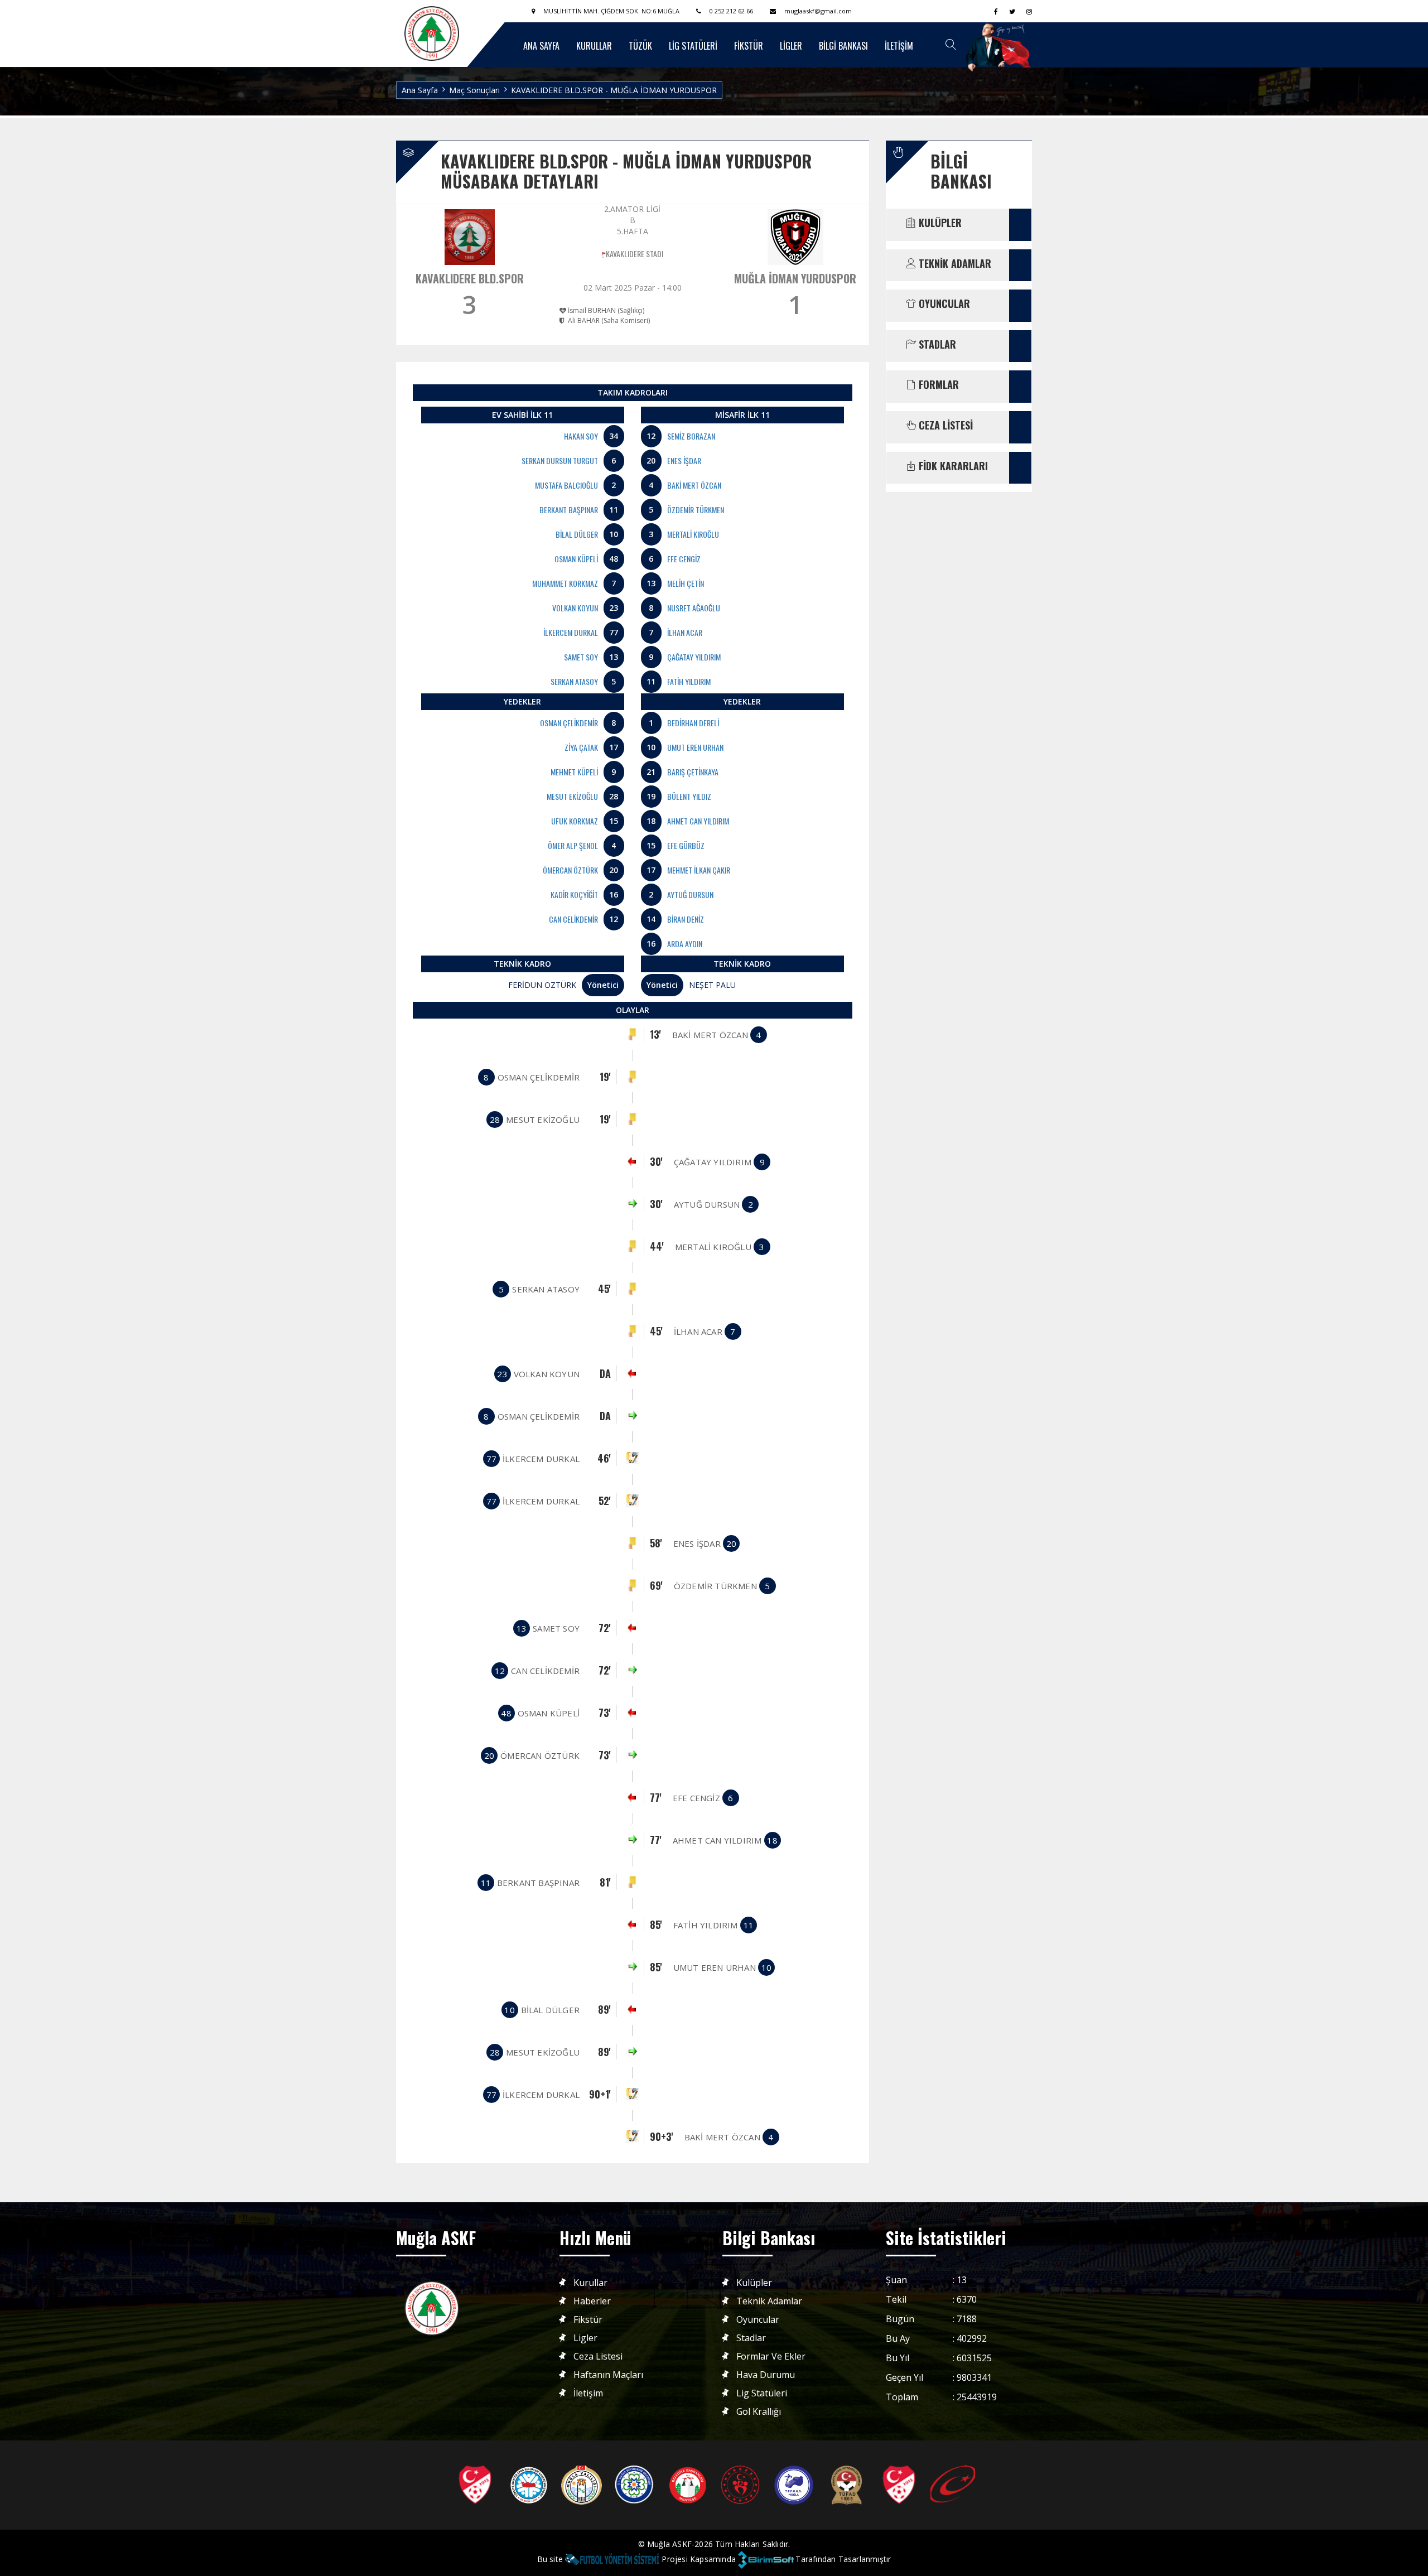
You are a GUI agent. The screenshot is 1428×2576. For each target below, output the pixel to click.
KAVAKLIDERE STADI (635, 254)
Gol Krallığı (759, 2412)
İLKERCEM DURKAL (571, 632)
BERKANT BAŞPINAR (569, 510)
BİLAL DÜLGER (577, 534)
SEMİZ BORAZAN (691, 436)
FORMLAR (937, 385)
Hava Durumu (766, 2375)
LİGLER (791, 46)
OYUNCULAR (943, 304)
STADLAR (936, 345)
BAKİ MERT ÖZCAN (694, 485)
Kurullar (590, 2283)
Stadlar (751, 2338)
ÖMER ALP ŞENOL (573, 845)
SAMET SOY (581, 657)
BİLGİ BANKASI (843, 46)
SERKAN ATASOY (574, 681)
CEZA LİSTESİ (944, 426)
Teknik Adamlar (769, 2301)
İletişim (588, 2393)
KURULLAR (594, 46)
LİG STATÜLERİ (693, 46)
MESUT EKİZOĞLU (572, 796)
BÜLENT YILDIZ (689, 796)
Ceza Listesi (598, 2356)
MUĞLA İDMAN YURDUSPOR (795, 278)
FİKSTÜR (749, 46)
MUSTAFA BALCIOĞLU (566, 485)
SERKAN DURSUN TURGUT (560, 460)
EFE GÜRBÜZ (686, 845)
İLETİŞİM (899, 46)
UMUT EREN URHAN (695, 747)
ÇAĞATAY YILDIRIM (694, 657)
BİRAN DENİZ (686, 919)
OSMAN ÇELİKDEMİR (569, 723)
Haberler (592, 2301)
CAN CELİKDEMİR (573, 919)
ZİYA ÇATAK (581, 747)
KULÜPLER (939, 223)
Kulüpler (754, 2283)
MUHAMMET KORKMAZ (565, 583)
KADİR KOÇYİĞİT (574, 894)
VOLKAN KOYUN (575, 608)
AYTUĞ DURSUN (690, 894)
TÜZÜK (640, 46)
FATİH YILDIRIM (689, 681)
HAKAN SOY (581, 436)
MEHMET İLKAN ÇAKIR (699, 870)
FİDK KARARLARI (952, 466)
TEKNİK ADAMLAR (954, 264)
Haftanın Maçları (608, 2375)
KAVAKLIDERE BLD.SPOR (470, 278)
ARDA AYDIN (685, 944)
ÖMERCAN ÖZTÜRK (570, 870)
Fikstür (588, 2320)
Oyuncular (758, 2320)
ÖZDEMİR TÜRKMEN (696, 510)
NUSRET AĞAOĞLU (694, 608)
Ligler (585, 2338)
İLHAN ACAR (685, 632)
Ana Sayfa (420, 90)
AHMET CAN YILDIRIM (698, 821)
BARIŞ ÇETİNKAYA (693, 772)
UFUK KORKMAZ (575, 821)
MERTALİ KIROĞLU (693, 534)
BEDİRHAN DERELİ (693, 723)
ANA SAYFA (541, 46)
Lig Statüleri (762, 2393)
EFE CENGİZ (684, 559)
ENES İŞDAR (684, 460)
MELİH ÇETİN (686, 583)
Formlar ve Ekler (771, 2356)
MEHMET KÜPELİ (574, 772)
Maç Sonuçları (474, 90)
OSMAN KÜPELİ (576, 559)
